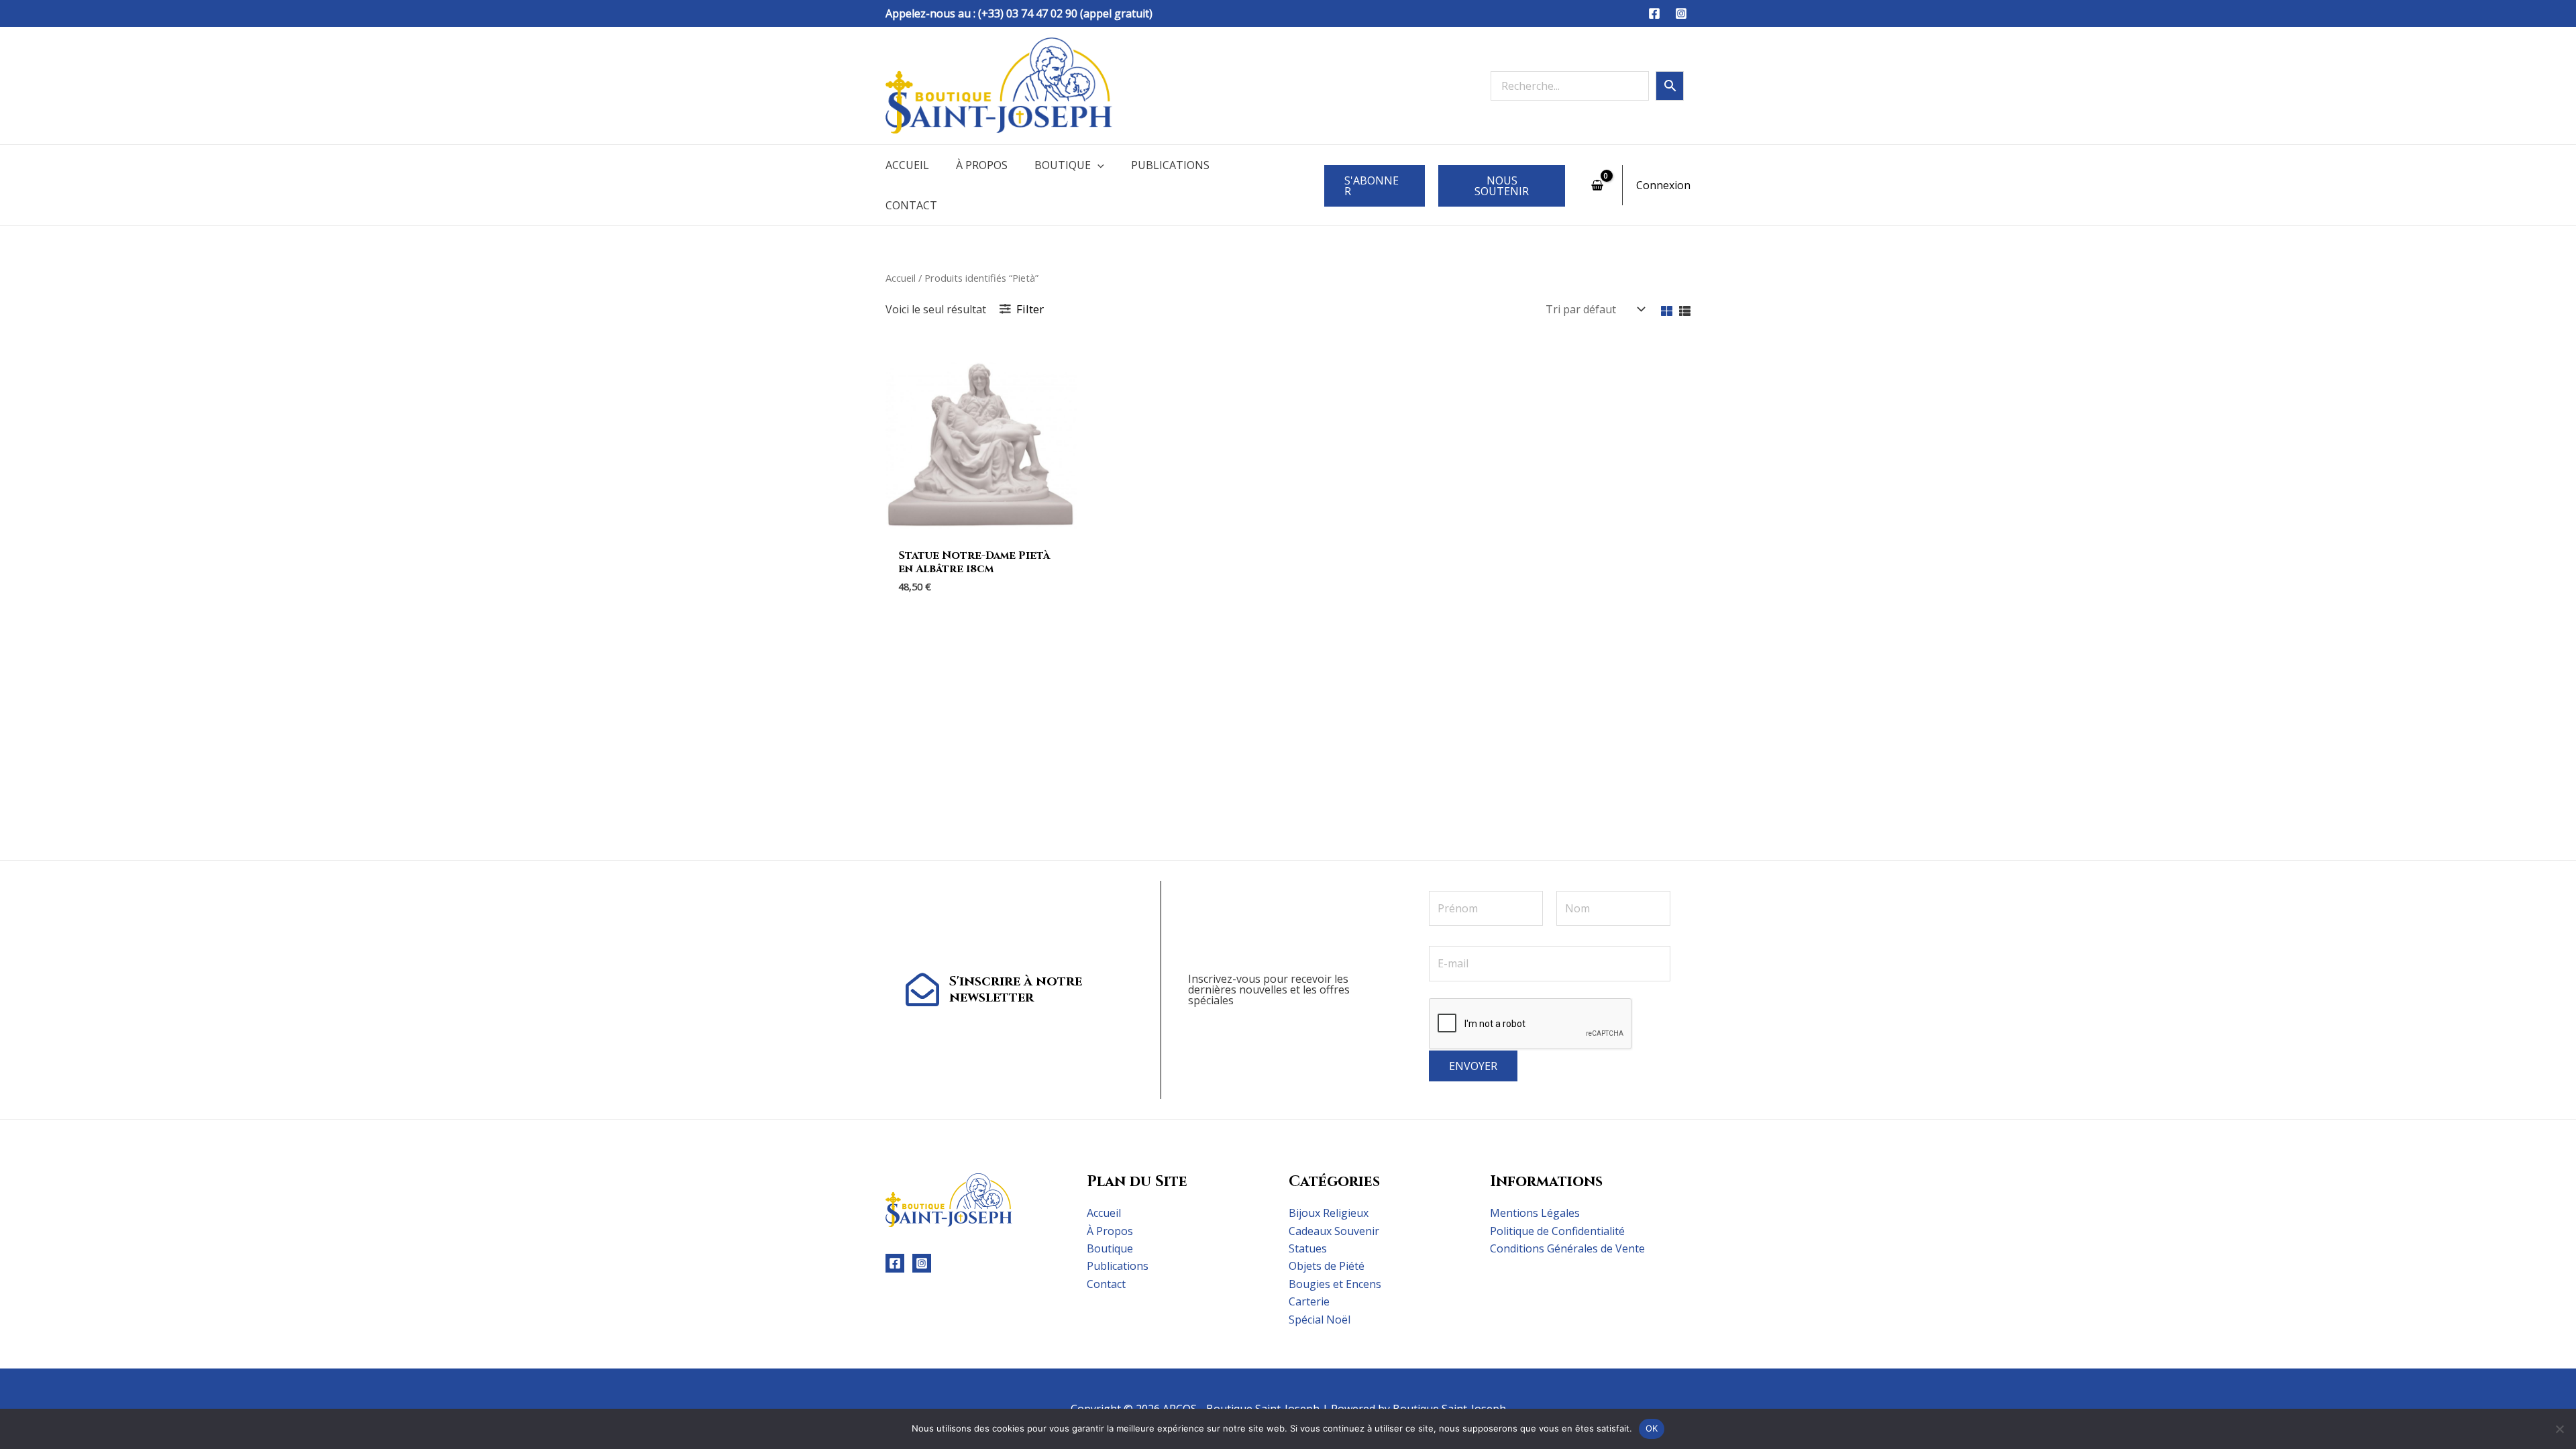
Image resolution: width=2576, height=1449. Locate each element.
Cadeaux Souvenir (1334, 1231)
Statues (1308, 1248)
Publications (1170, 165)
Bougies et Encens (1335, 1284)
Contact (911, 205)
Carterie (1309, 1301)
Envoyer (1473, 1066)
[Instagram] (1681, 13)
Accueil (907, 165)
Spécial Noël (1320, 1320)
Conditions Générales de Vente (1567, 1248)
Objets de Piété (1327, 1266)
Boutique (1063, 165)
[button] (1097, 165)
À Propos (982, 165)
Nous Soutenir (1502, 186)
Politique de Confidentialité (1557, 1231)
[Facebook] (1654, 13)
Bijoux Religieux (1329, 1213)
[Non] (2559, 1429)
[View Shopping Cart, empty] (1597, 185)
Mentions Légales (1535, 1213)
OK (1652, 1428)
